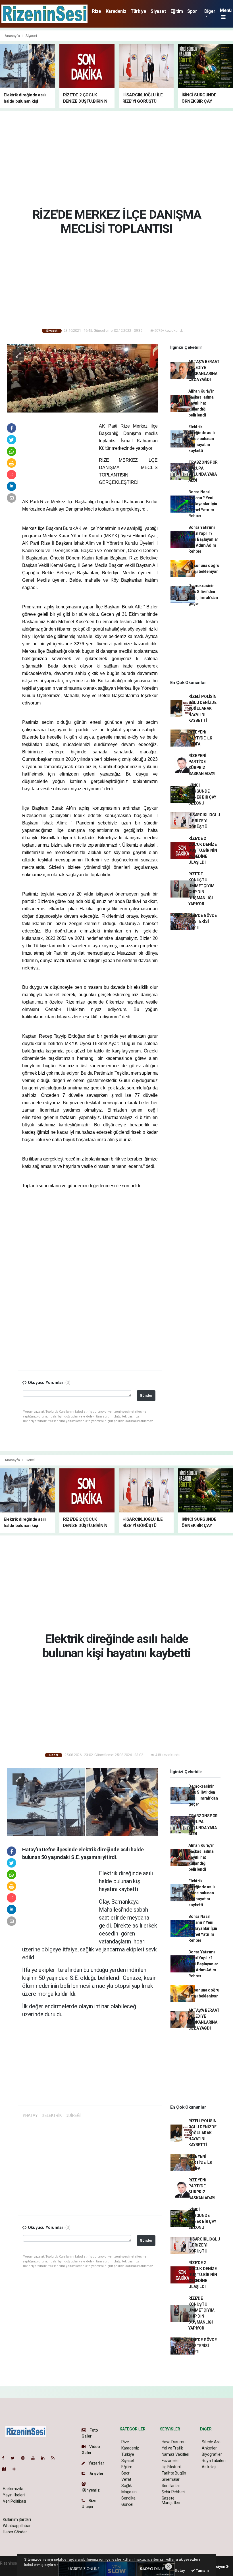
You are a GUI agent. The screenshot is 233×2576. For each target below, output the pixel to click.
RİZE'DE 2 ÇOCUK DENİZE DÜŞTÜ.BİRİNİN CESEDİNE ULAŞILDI (203, 850)
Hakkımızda (13, 2489)
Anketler (209, 2448)
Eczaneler (170, 2461)
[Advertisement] (119, 158)
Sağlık (127, 2486)
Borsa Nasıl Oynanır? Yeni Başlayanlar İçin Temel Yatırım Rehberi (203, 504)
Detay (180, 2570)
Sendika (128, 2498)
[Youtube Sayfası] (35, 2458)
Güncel (127, 2504)
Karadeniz (116, 11)
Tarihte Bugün (174, 2473)
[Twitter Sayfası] (15, 2458)
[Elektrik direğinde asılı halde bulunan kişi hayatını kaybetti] (82, 1801)
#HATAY (30, 2115)
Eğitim (177, 11)
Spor (192, 11)
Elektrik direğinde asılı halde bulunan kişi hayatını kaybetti (201, 439)
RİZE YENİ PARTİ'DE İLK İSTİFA (200, 738)
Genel (30, 1460)
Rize (96, 11)
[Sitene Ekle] (16, 2469)
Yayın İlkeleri (14, 2495)
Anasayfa (13, 36)
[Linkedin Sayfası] (45, 2458)
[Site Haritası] (6, 2469)
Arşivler (96, 2474)
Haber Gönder (15, 2532)
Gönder (146, 1395)
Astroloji (209, 2467)
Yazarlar (96, 2463)
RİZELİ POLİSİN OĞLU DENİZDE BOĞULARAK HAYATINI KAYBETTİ (202, 708)
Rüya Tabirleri (214, 2461)
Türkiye (138, 11)
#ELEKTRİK (52, 2115)
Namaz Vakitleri (175, 2454)
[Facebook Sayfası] (5, 2458)
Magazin (129, 2492)
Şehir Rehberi (173, 2492)
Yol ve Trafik (172, 2448)
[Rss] (55, 2458)
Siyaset (158, 11)
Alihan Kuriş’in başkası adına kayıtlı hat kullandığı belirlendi (201, 403)
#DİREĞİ (73, 2115)
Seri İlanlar (171, 2486)
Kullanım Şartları (17, 2519)
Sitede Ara (211, 2442)
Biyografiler (212, 2454)
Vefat (126, 2479)
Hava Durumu (174, 2442)
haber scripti (11, 2569)
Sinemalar (171, 2479)
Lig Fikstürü (171, 2467)
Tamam (202, 2570)
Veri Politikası (14, 2501)
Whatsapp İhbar (17, 2526)
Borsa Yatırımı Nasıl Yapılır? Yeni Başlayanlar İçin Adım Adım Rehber (203, 539)
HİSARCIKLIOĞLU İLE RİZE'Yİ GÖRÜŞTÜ (204, 821)
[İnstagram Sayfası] (25, 2458)
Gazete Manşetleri (171, 2500)
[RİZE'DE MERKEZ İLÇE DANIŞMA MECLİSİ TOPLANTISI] (82, 378)
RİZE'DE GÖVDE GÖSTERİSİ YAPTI (203, 921)
